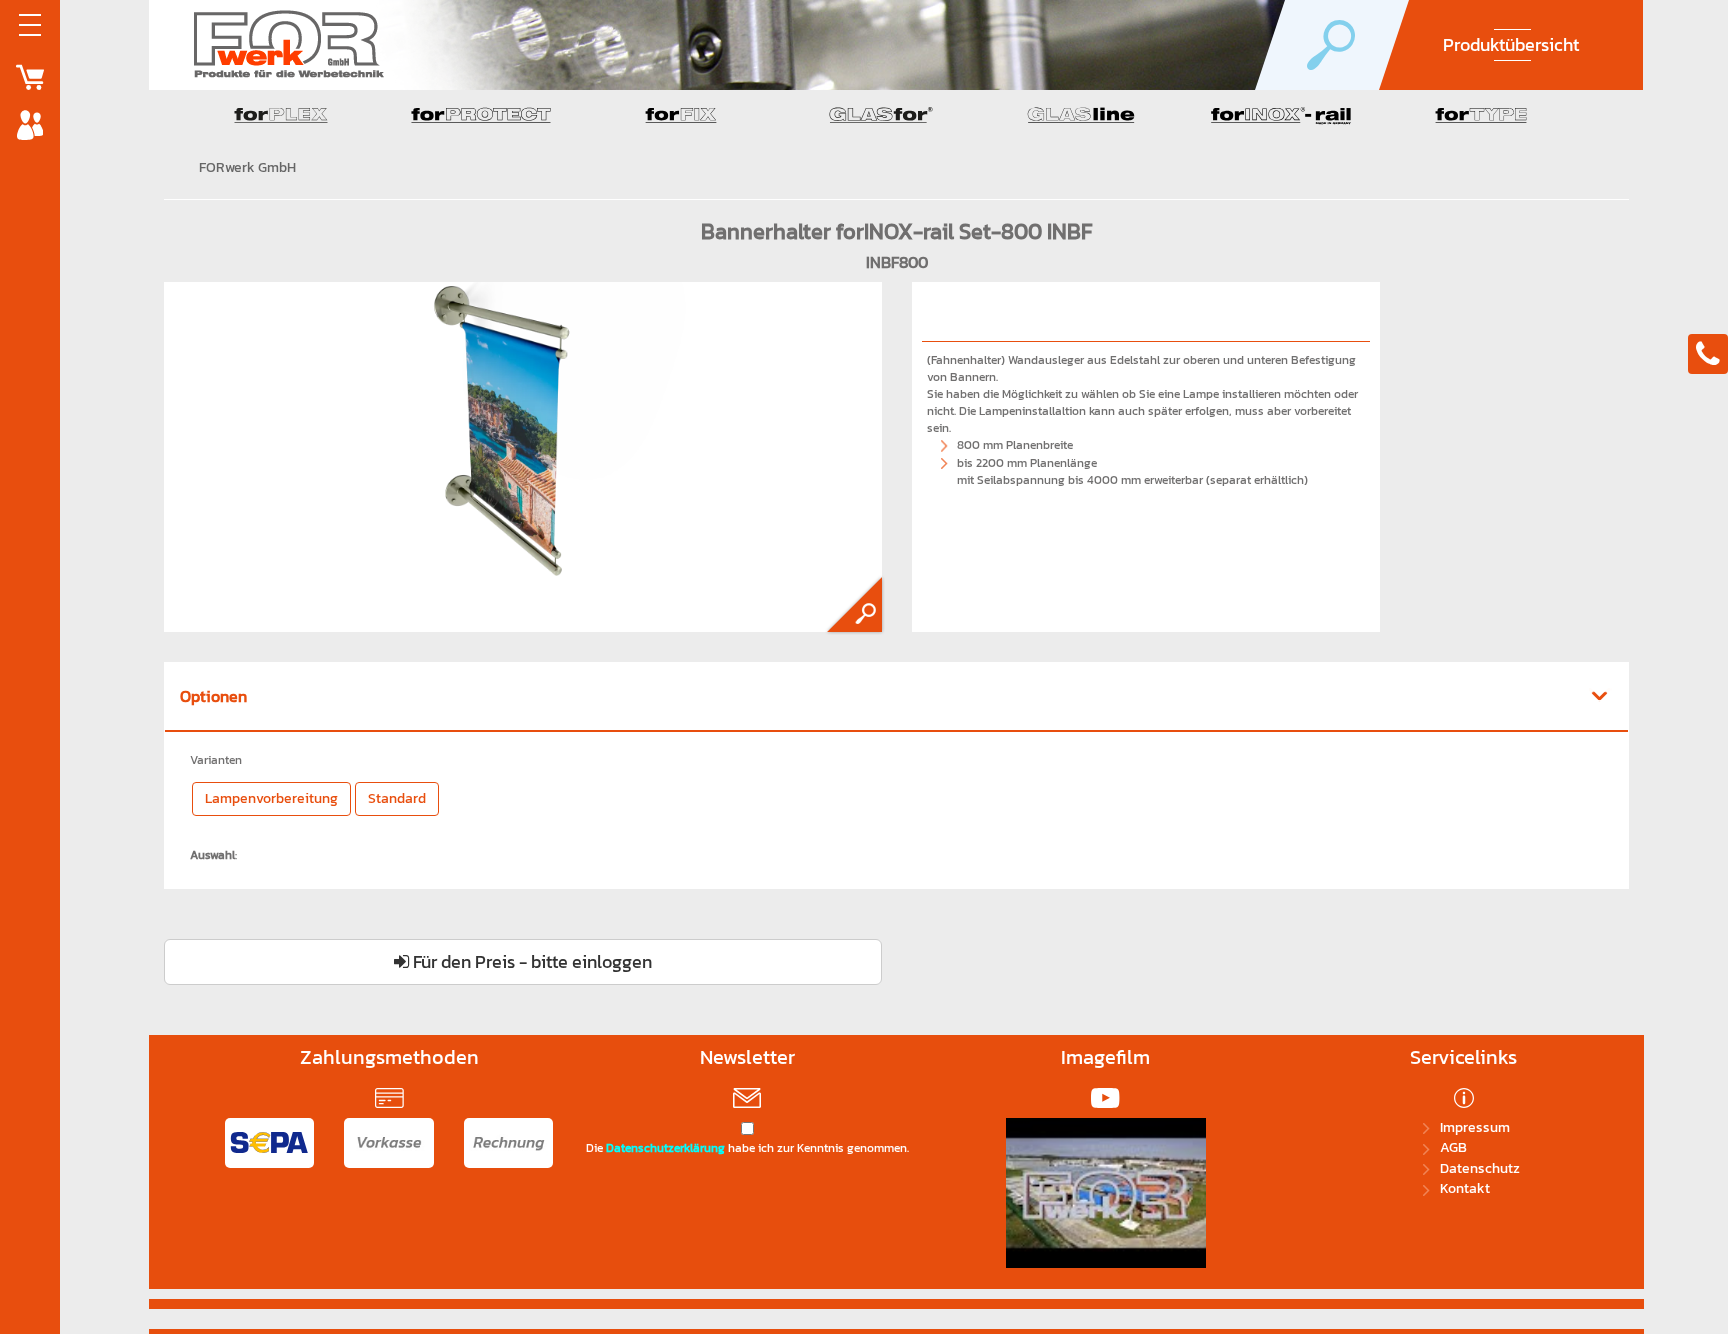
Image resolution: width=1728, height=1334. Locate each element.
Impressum (1475, 1127)
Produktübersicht (1511, 44)
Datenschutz (1480, 1168)
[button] (896, 697)
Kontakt (1465, 1188)
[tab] (896, 698)
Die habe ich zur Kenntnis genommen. (747, 1148)
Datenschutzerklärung (665, 1148)
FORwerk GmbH (247, 167)
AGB (1453, 1147)
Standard (397, 798)
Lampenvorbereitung (271, 798)
